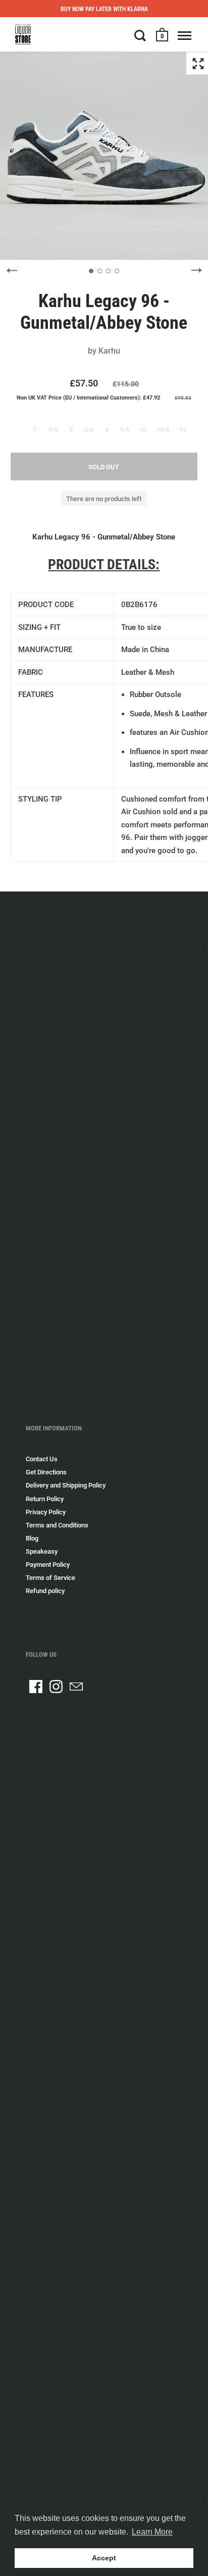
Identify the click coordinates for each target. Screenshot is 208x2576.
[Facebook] (36, 1687)
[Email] (76, 1687)
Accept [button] (104, 2558)
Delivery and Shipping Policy (66, 1485)
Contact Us (42, 1459)
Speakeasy (42, 1551)
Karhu (109, 351)
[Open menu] (185, 35)
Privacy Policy (46, 1512)
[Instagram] (56, 1687)
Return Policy (45, 1499)
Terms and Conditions (57, 1525)
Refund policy (45, 1591)
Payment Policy (48, 1565)
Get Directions (46, 1472)
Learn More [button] (152, 2532)
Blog (32, 1538)
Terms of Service (50, 1578)
